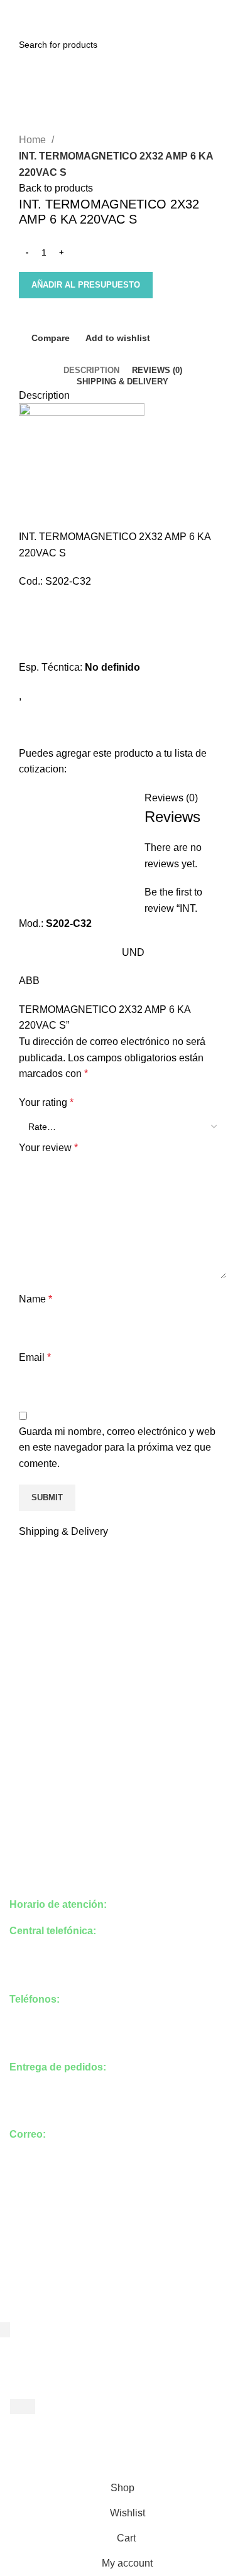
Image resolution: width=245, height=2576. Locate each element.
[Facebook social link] (94, 8)
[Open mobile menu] (15, 29)
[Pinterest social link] (123, 8)
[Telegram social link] (152, 8)
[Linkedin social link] (137, 8)
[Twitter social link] (108, 8)
